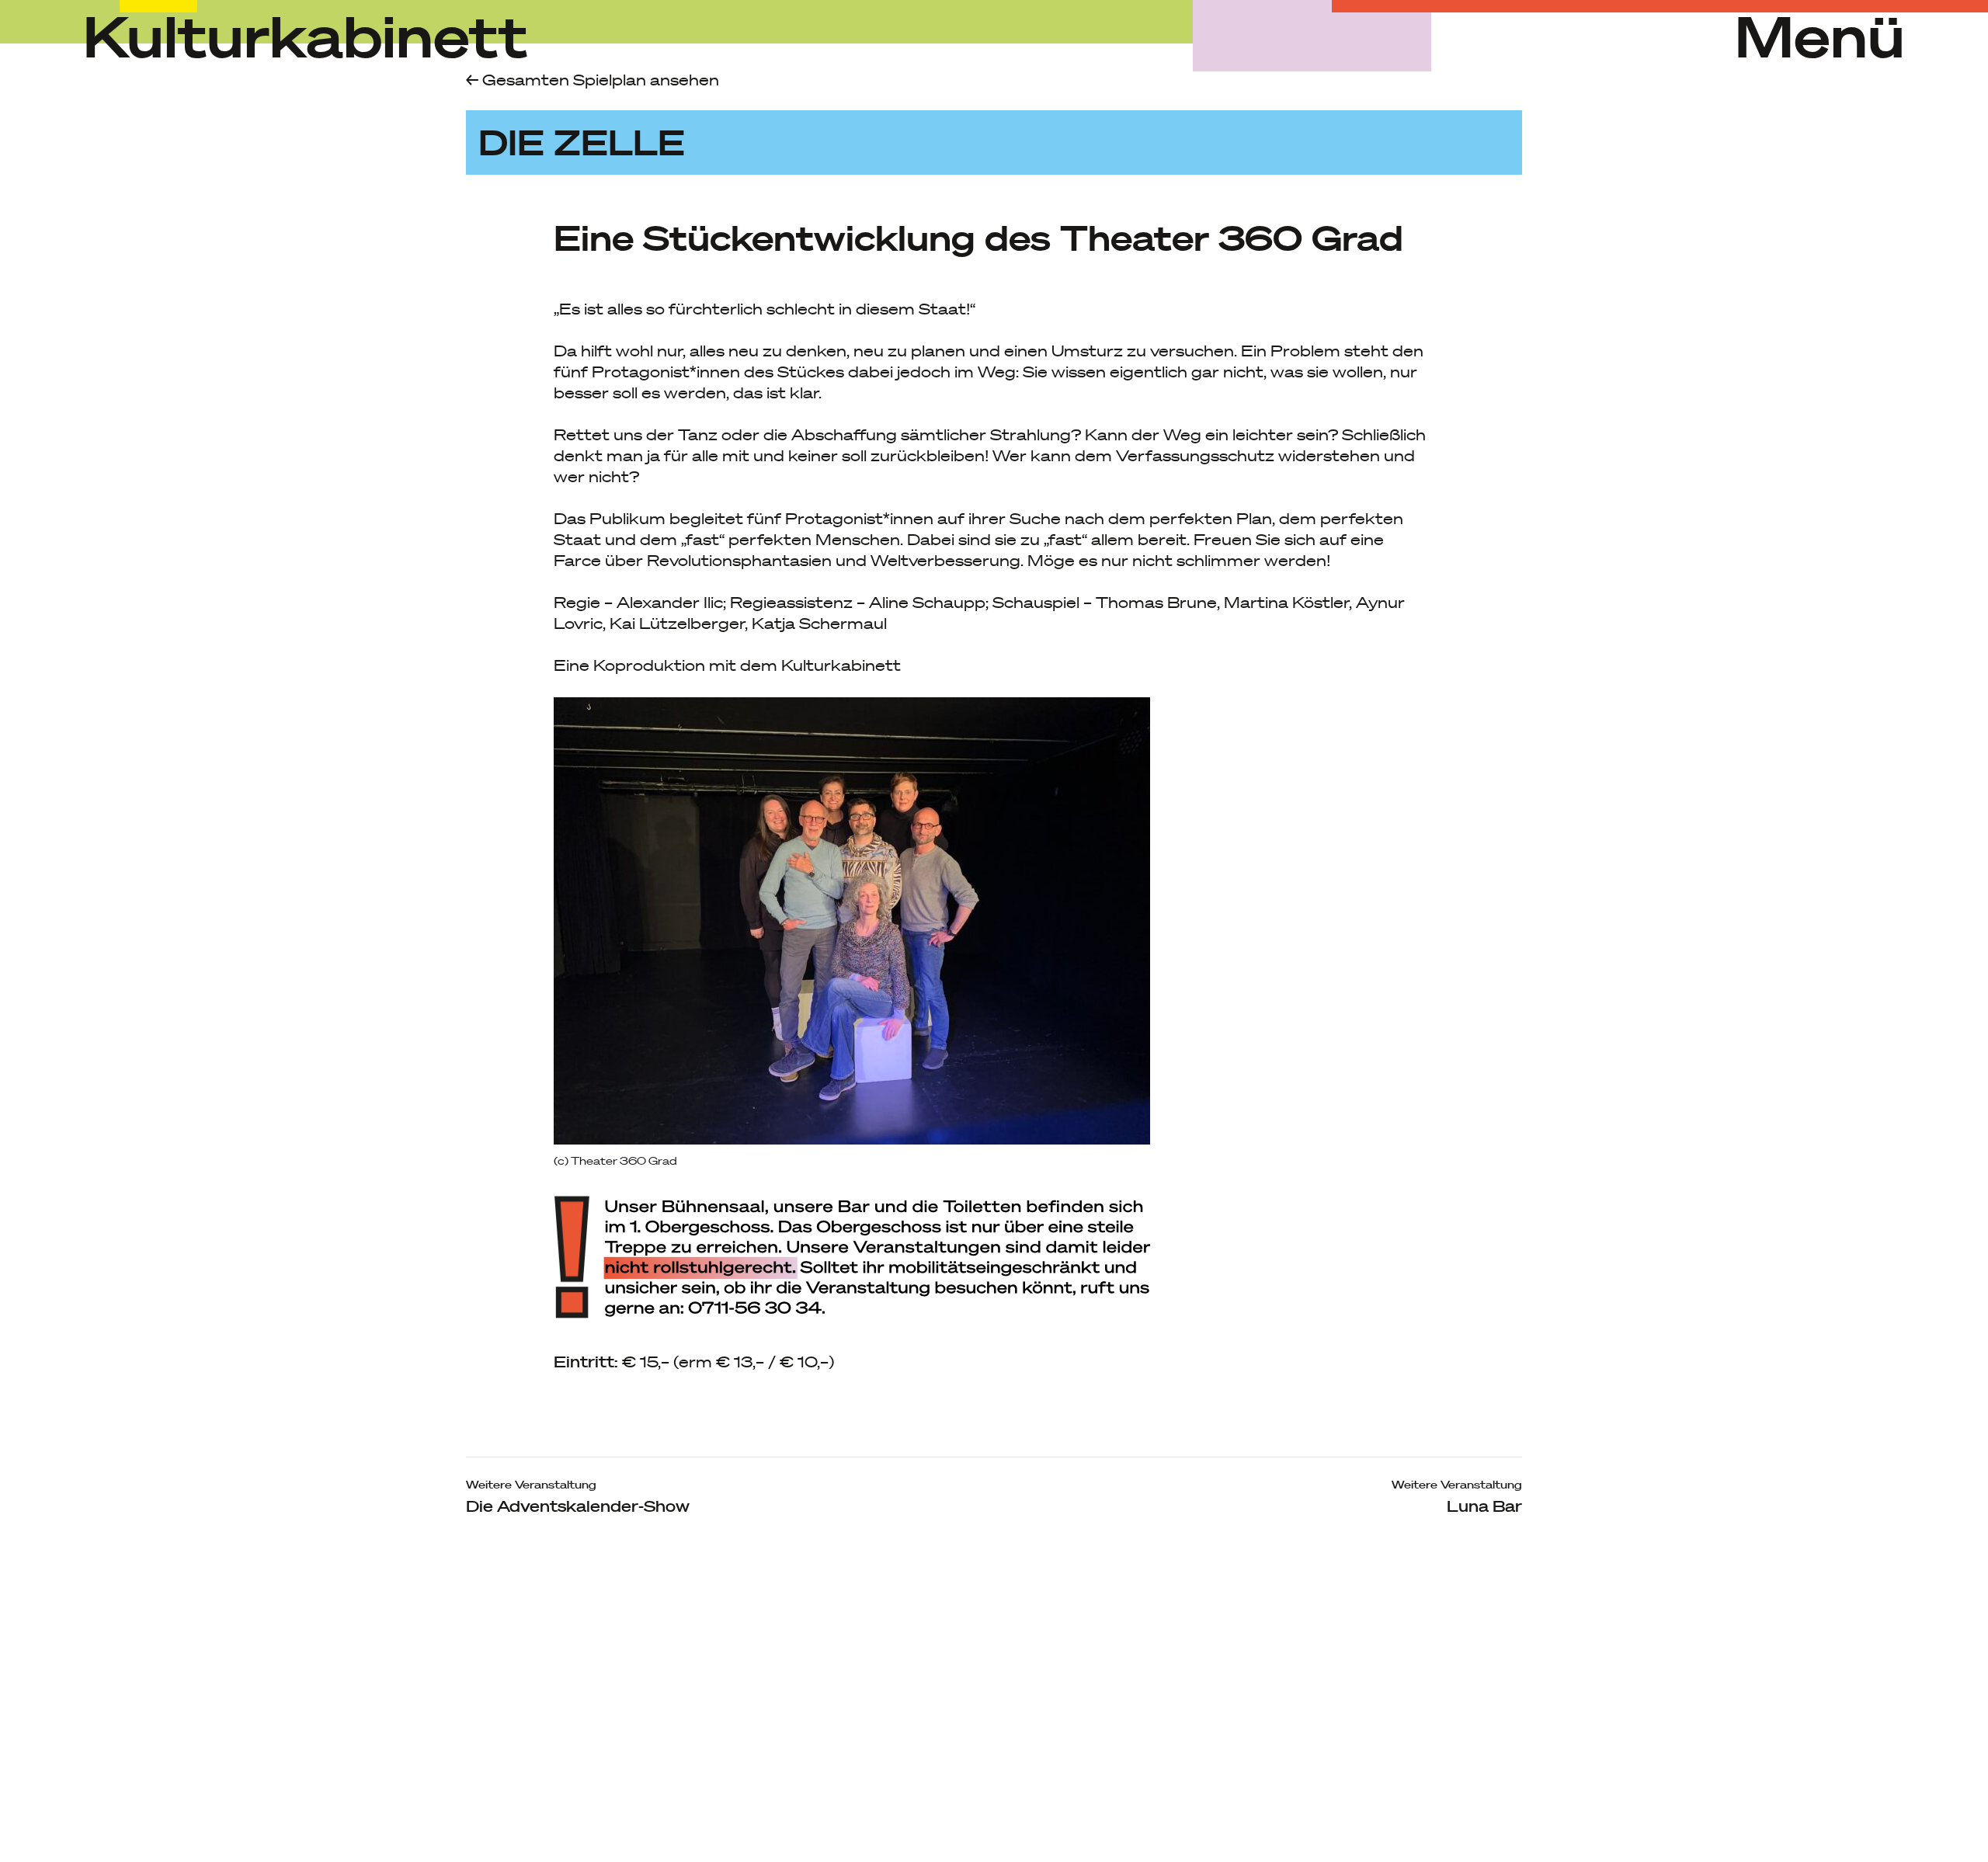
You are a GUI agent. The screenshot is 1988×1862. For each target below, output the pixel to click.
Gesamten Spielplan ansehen (599, 80)
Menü (1820, 36)
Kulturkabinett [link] (306, 35)
